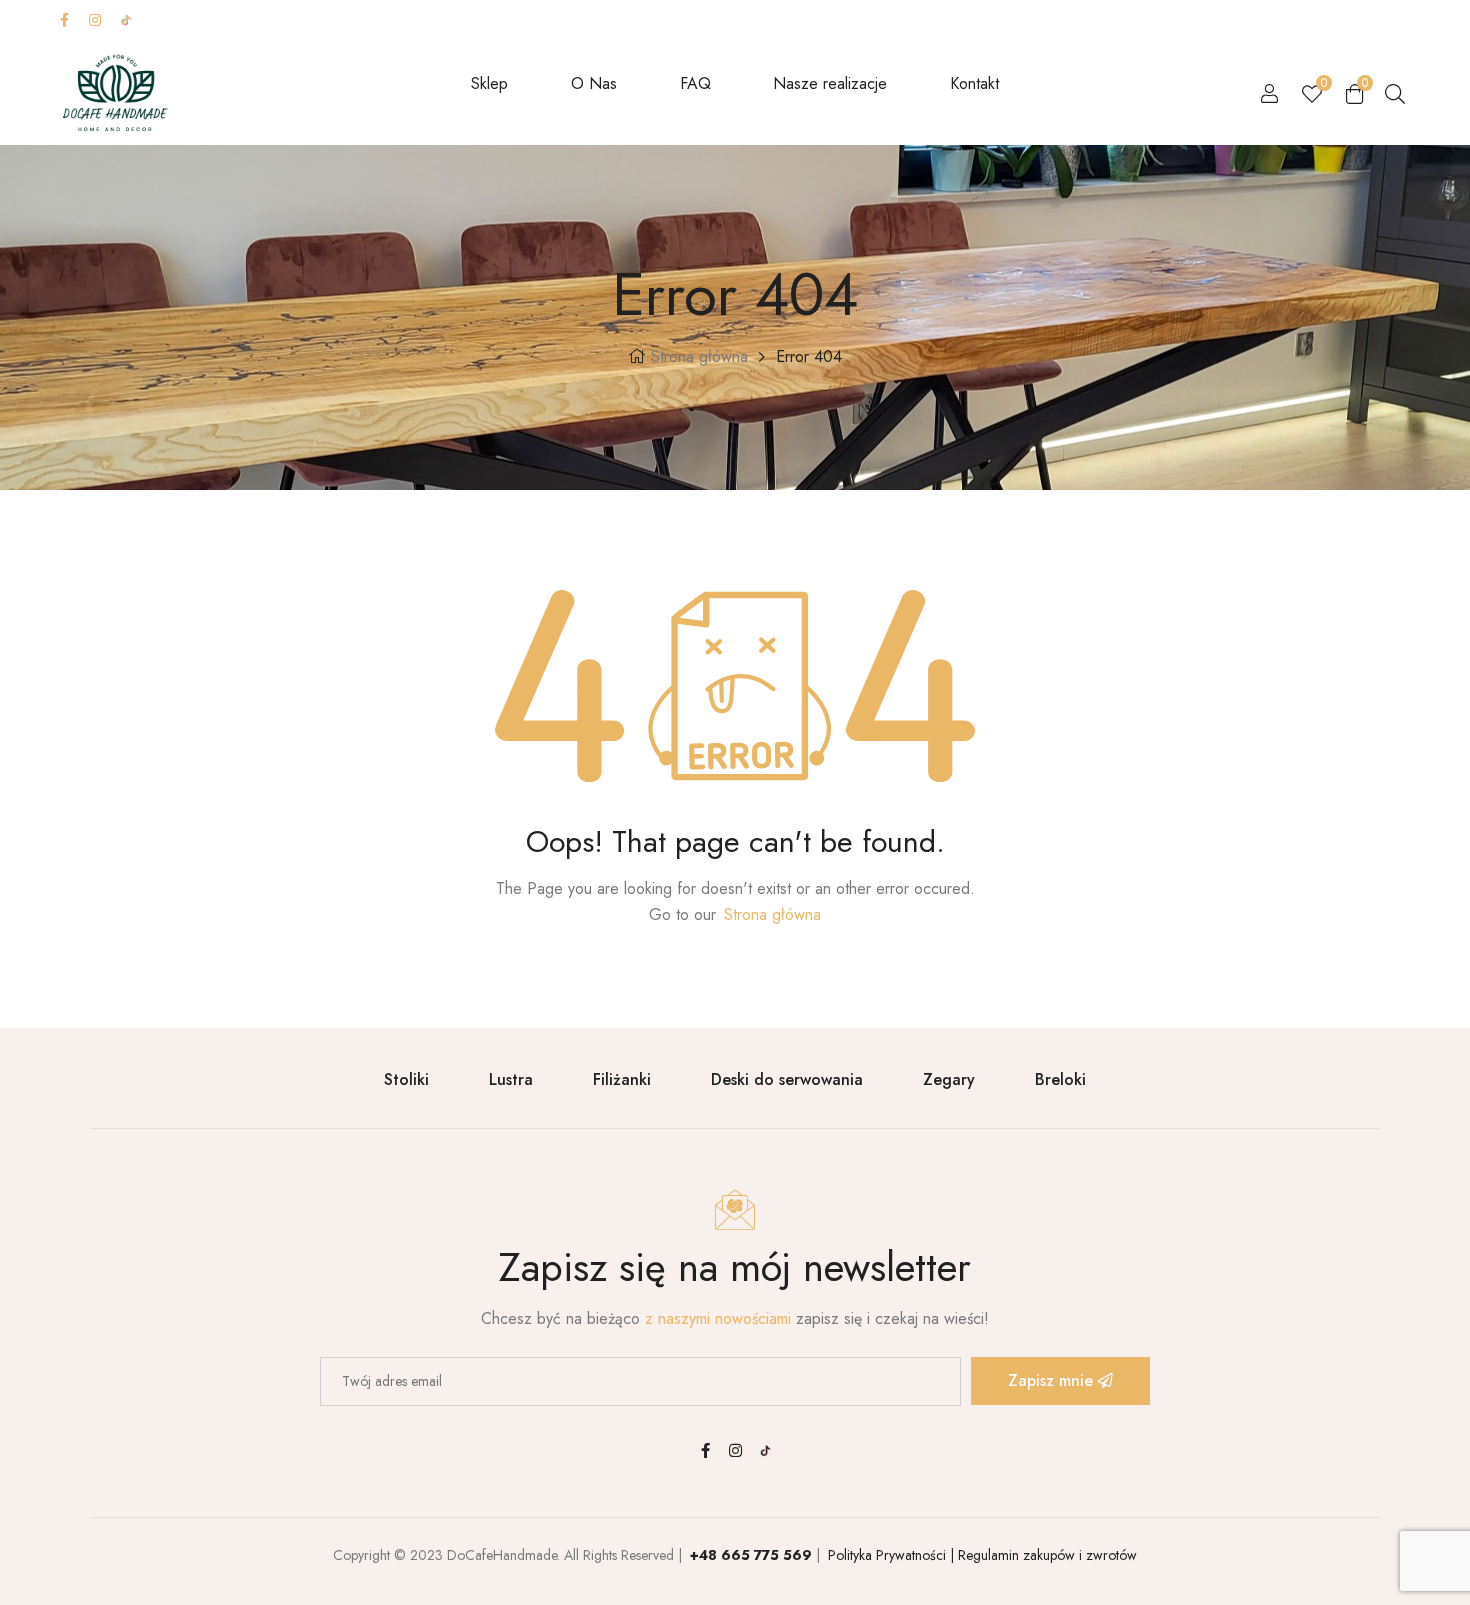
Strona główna (699, 356)
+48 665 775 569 (751, 1555)
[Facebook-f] (64, 20)
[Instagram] (95, 20)
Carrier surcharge (842, 19)
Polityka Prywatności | (889, 1555)
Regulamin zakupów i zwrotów (1045, 1555)
